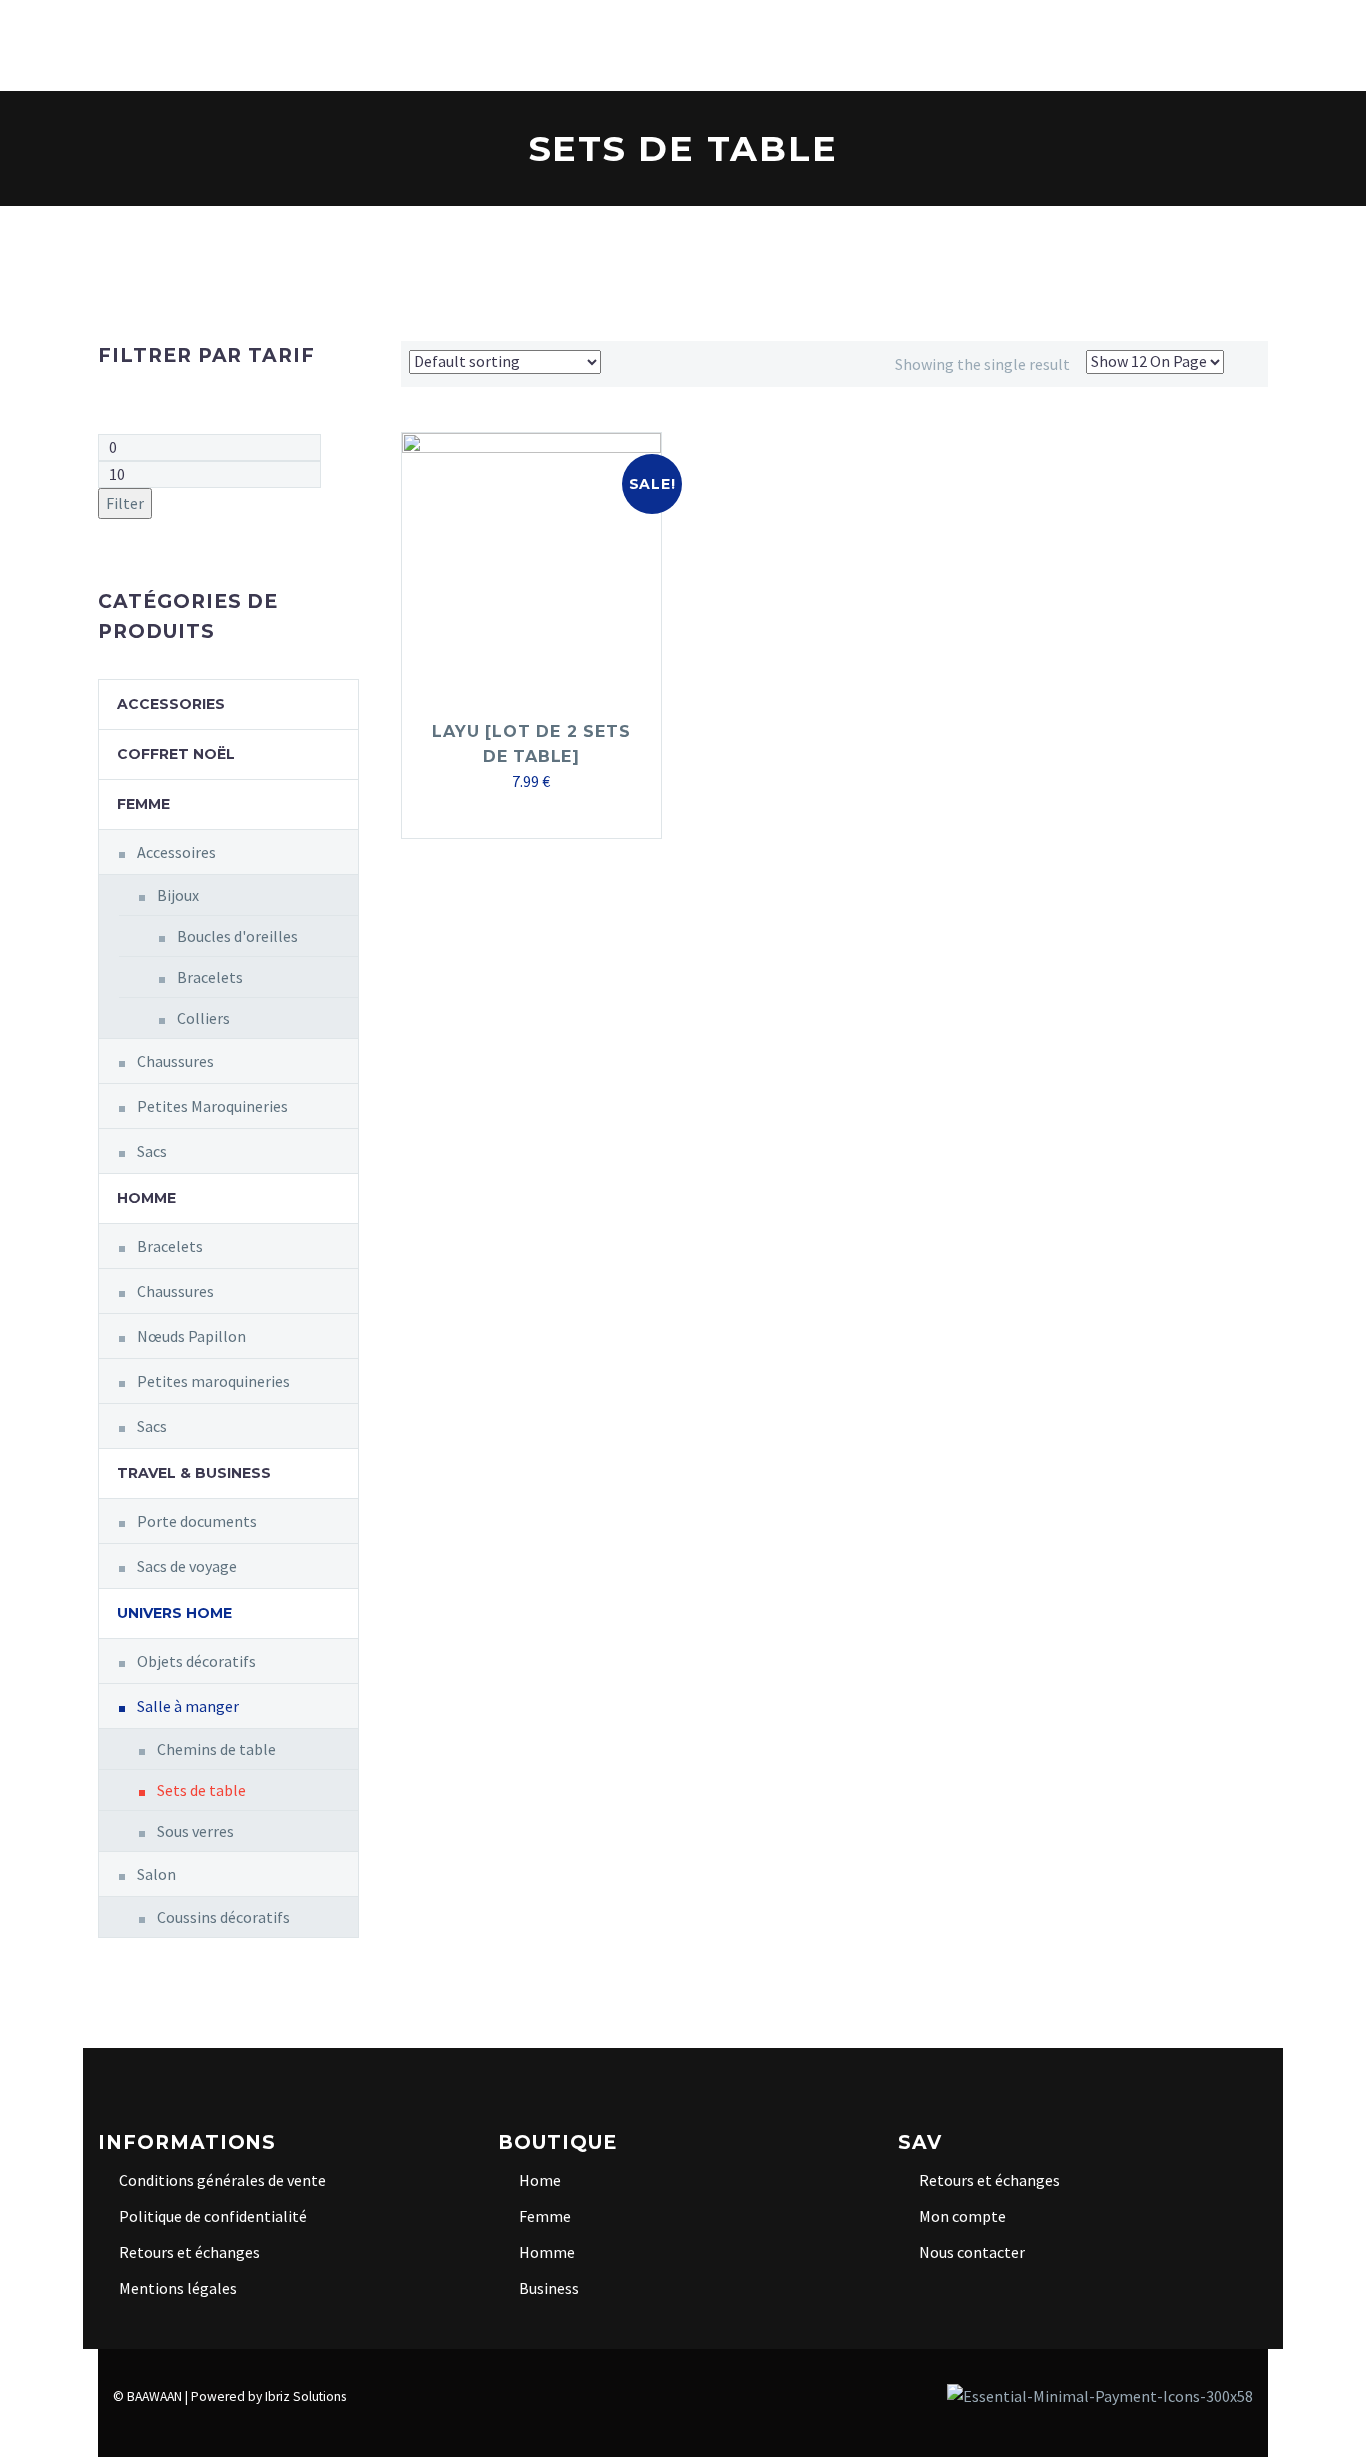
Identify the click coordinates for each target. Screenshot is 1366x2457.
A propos (258, 45)
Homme (795, 45)
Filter (125, 503)
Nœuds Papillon (191, 1336)
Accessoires (176, 852)
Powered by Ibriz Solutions (268, 2396)
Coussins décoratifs (223, 1917)
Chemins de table (216, 1749)
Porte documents (197, 1521)
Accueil (149, 45)
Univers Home (174, 1613)
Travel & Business (194, 1473)
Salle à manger (188, 1706)
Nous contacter (972, 2252)
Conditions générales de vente (222, 2180)
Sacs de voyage (187, 1566)
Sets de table (201, 1790)
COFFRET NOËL (176, 754)
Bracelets (210, 977)
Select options (521, 810)
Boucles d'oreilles (237, 936)
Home (356, 45)
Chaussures (175, 1061)
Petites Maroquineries (212, 1106)
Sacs (152, 1151)
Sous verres (195, 1831)
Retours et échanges (189, 2252)
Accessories (171, 704)
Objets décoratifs (196, 1661)
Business (899, 45)
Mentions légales (178, 2288)
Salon (156, 1874)
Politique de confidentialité (213, 2216)
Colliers (203, 1018)
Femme (703, 45)
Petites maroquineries (213, 1381)
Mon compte (962, 2216)
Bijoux (178, 895)
